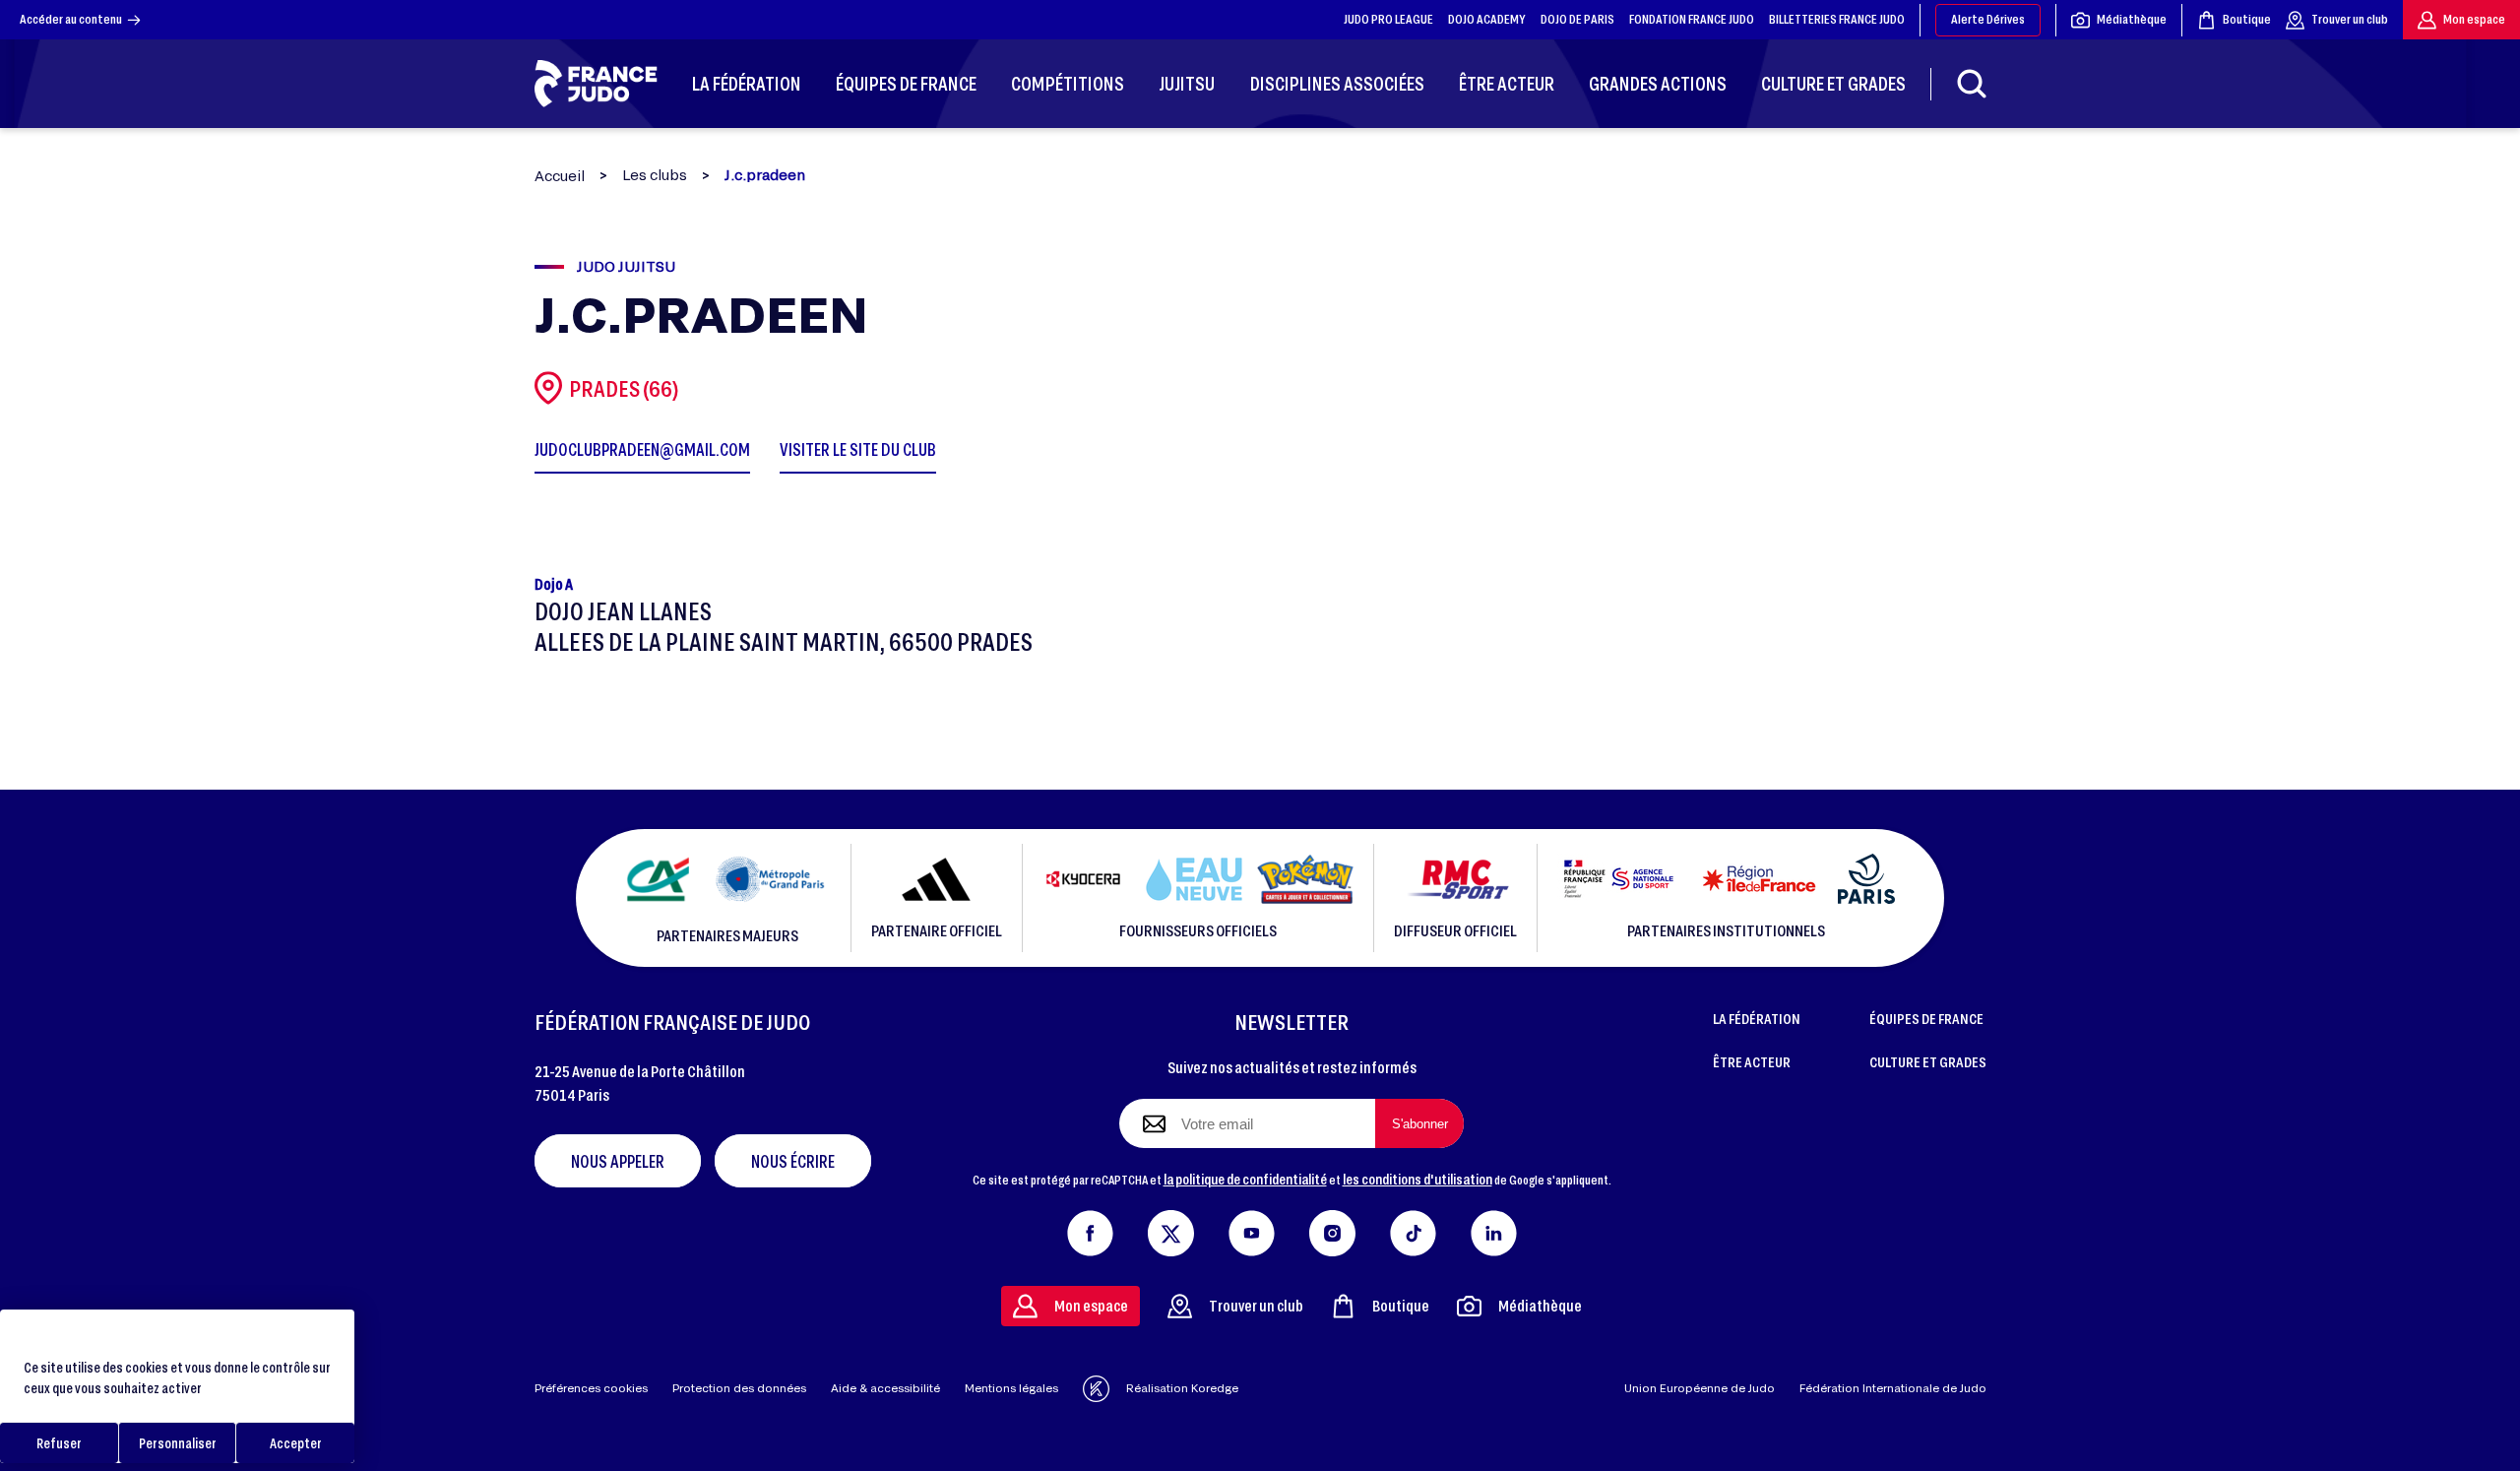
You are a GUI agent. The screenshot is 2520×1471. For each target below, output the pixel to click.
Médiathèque (2132, 19)
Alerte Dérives (1988, 19)
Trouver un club (2350, 19)
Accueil (560, 176)
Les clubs (655, 175)
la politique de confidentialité (1245, 1179)
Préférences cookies (591, 1388)
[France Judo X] (1171, 1229)
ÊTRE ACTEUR (1752, 1061)
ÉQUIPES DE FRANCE (1926, 1018)
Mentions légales (1011, 1388)
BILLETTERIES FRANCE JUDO (1837, 19)
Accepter (296, 1443)
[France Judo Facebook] (1090, 1229)
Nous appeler (618, 1161)
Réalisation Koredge (1182, 1388)
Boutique (2247, 19)
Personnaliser (178, 1443)
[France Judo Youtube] (1252, 1229)
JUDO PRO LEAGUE (1388, 19)
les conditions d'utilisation (1417, 1179)
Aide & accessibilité (885, 1388)
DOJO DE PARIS (1577, 19)
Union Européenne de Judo (1700, 1388)
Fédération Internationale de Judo (1893, 1388)
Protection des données (739, 1388)
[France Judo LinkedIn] (1494, 1229)
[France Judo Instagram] (1332, 1229)
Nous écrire (793, 1161)
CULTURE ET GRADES (1928, 1061)
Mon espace (2474, 19)
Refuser (59, 1443)
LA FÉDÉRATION (1757, 1018)
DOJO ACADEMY (1487, 19)
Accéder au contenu (71, 19)
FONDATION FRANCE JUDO (1692, 19)
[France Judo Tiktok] (1413, 1229)
